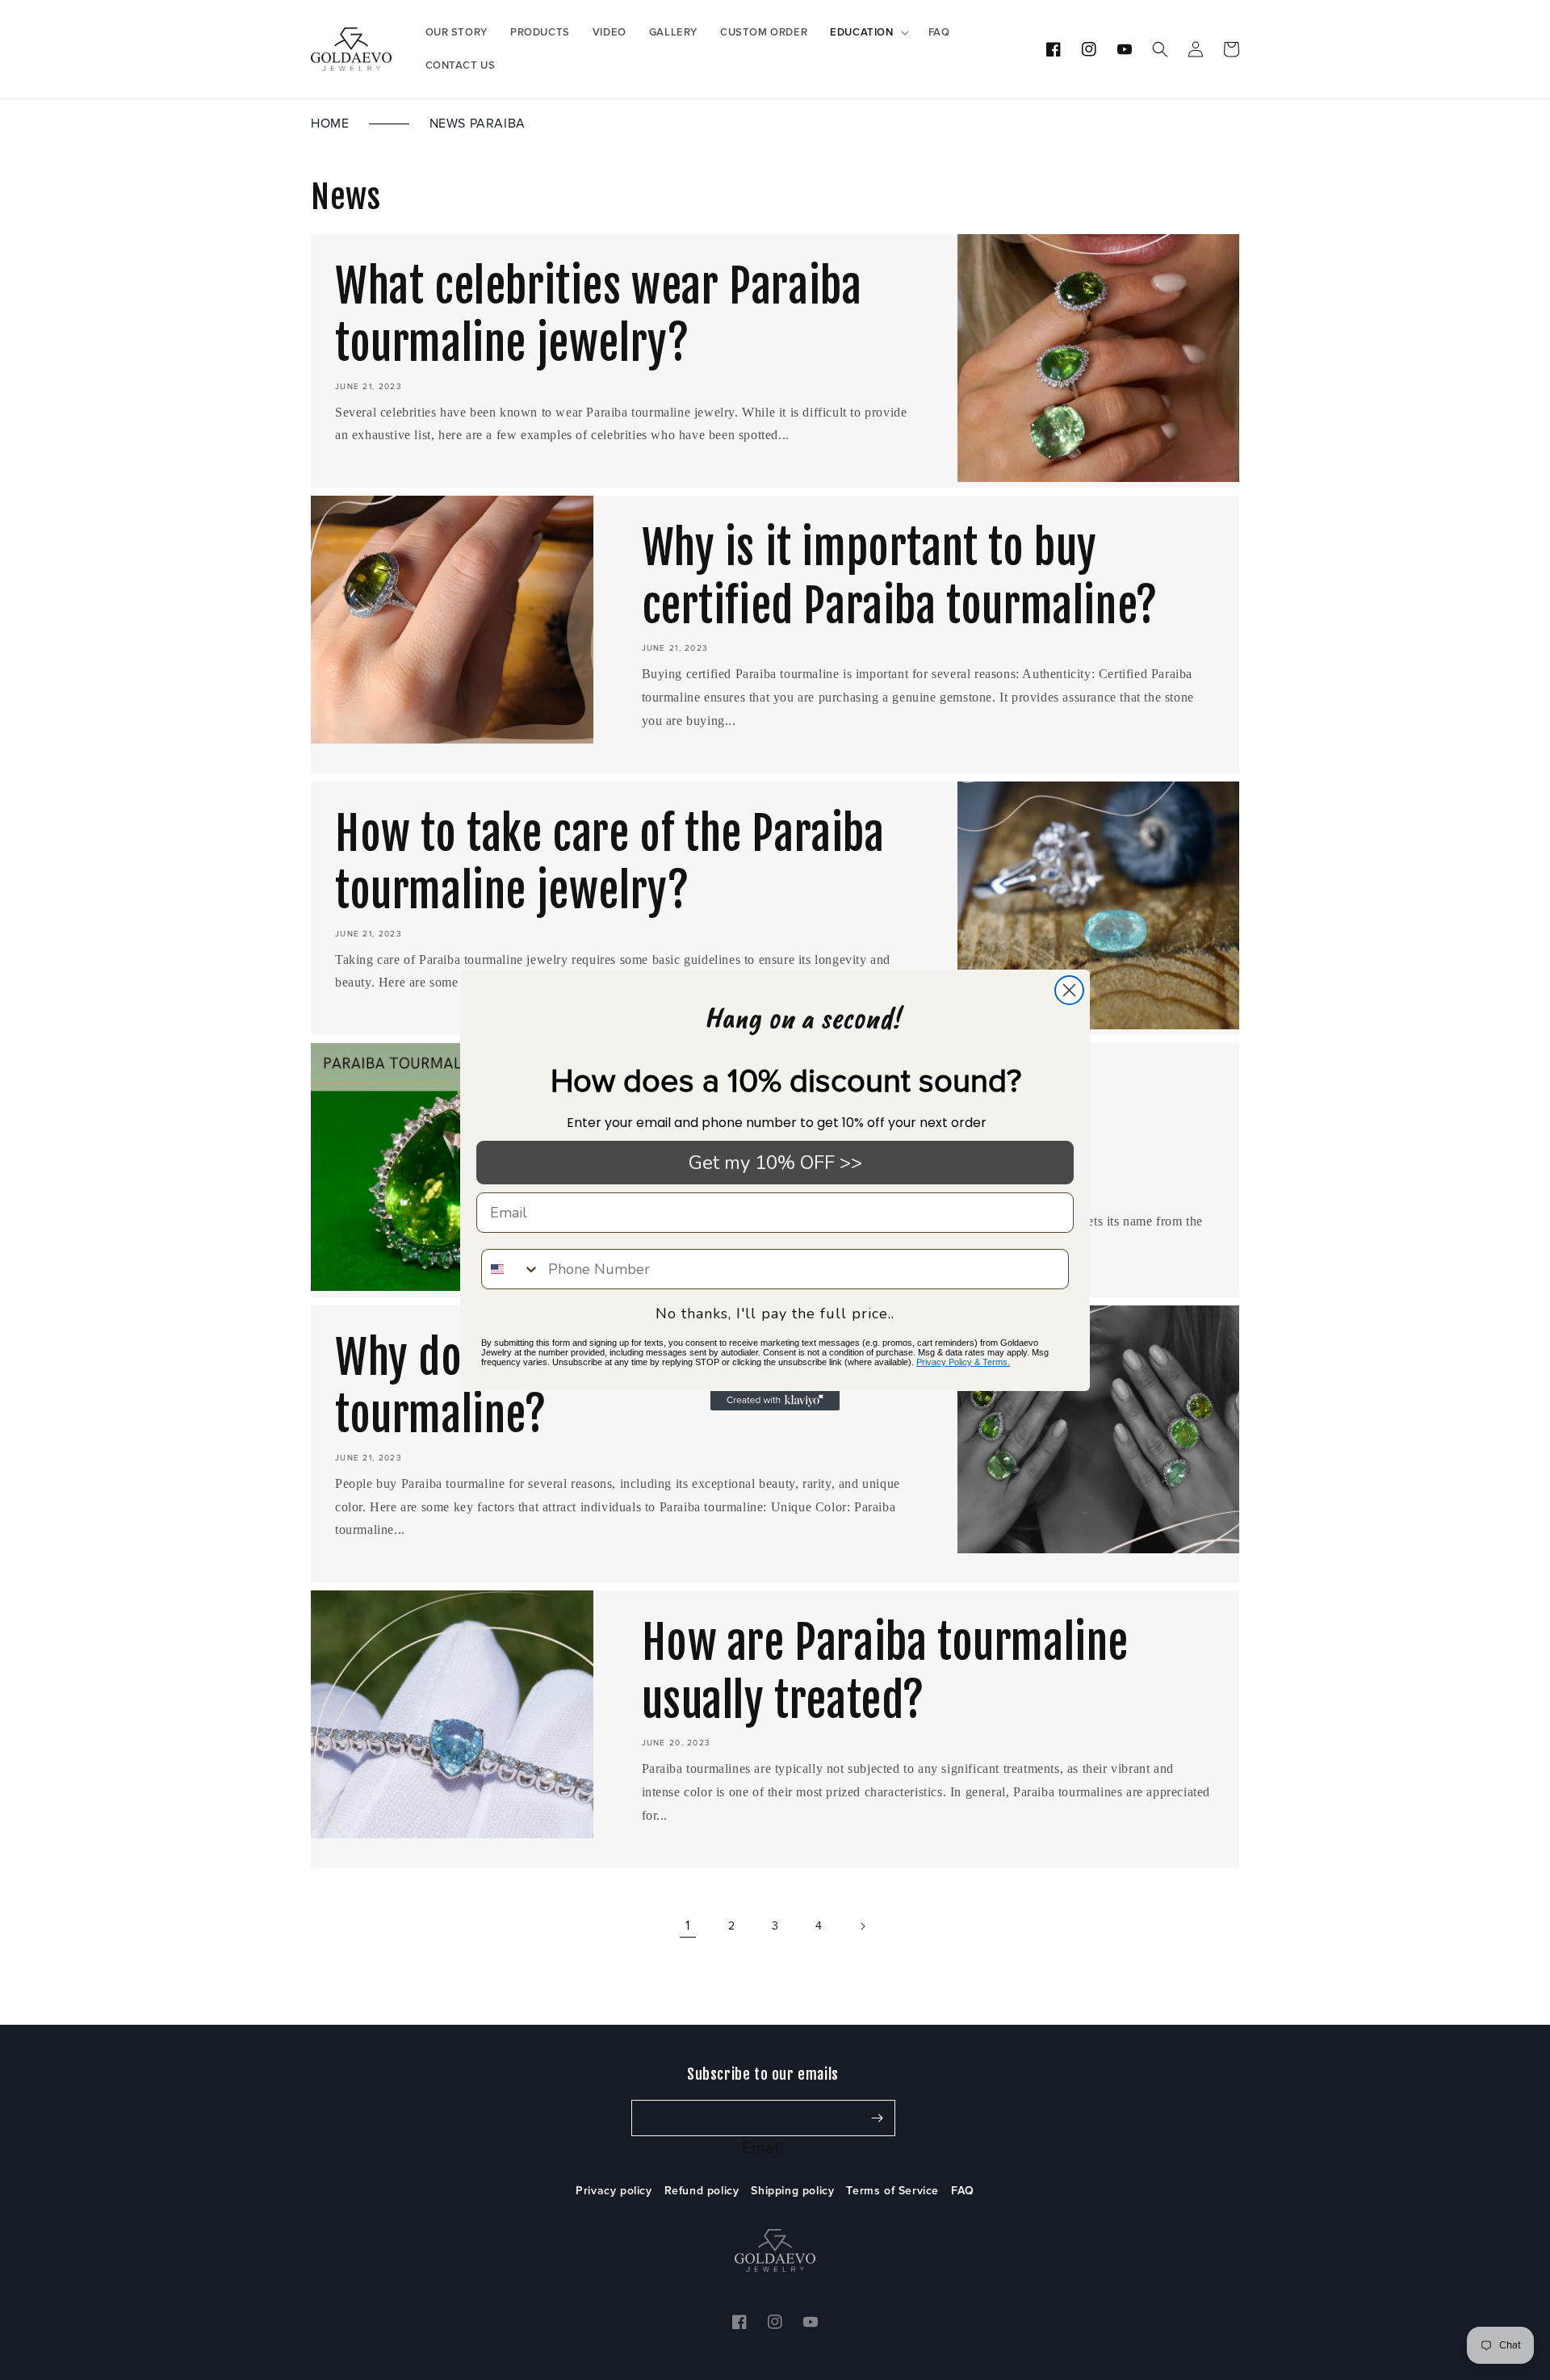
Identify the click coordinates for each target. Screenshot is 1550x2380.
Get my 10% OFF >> (775, 1163)
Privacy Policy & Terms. (963, 1362)
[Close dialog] (1069, 990)
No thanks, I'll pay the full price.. (775, 1314)
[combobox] (511, 1269)
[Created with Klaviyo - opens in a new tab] (775, 1401)
